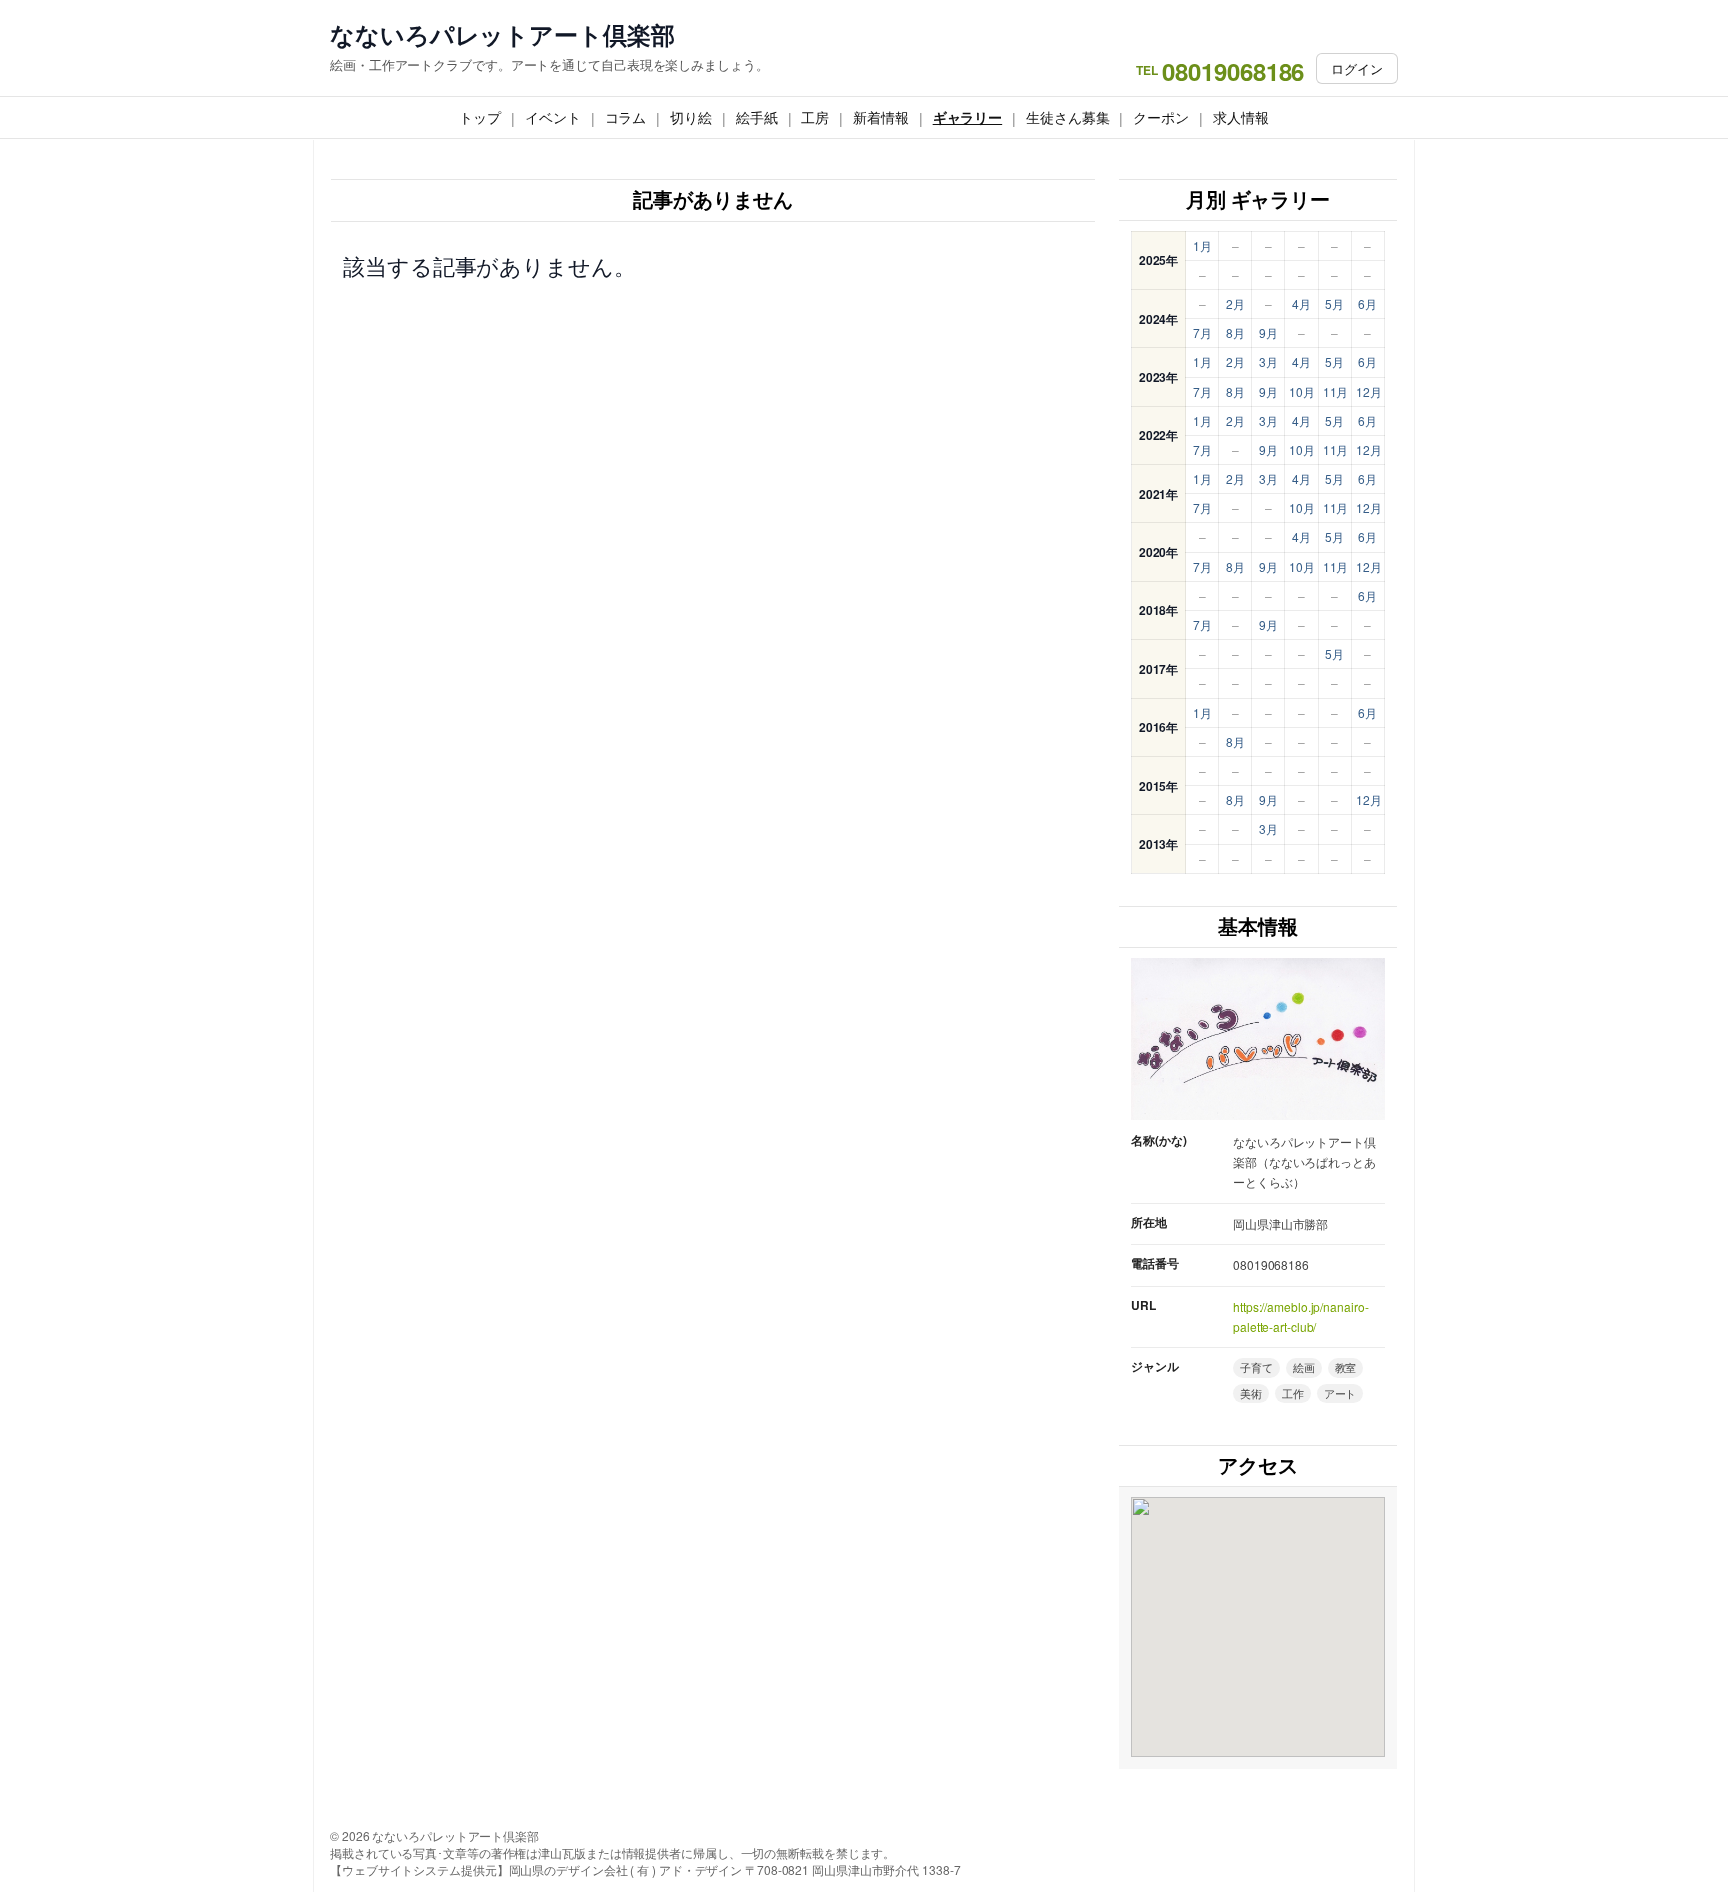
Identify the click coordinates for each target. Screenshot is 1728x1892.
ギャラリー (968, 117)
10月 (1302, 391)
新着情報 (881, 117)
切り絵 (691, 117)
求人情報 (1241, 117)
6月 (1367, 303)
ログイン (1357, 68)
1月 (1202, 245)
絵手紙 (757, 117)
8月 (1235, 332)
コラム (626, 117)
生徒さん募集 (1067, 117)
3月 (1268, 361)
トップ (480, 117)
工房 (815, 117)
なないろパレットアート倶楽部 (502, 34)
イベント (553, 117)
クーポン (1161, 117)
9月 (1268, 332)
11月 (1336, 391)
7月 (1202, 332)
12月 (1369, 391)
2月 (1235, 303)
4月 (1301, 303)
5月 (1334, 303)
